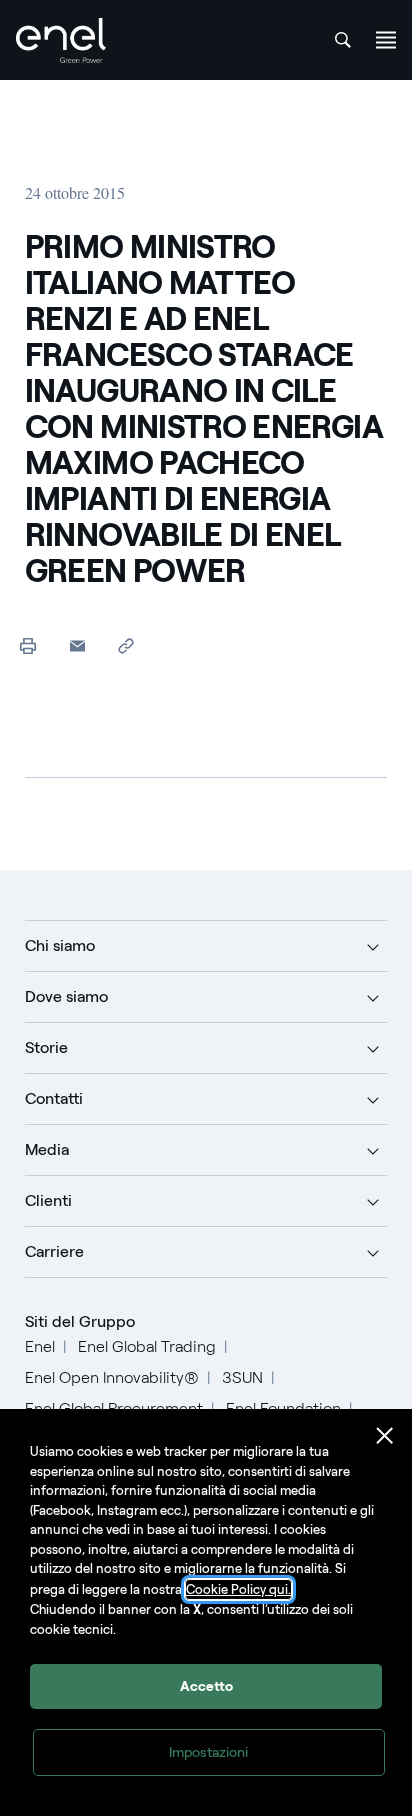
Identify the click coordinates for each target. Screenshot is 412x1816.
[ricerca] (343, 40)
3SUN (242, 1377)
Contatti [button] (54, 1098)
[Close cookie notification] (385, 1436)
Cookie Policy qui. (238, 1589)
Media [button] (47, 1149)
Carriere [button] (54, 1251)
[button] (77, 645)
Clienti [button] (48, 1200)
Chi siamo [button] (60, 945)
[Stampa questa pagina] (28, 645)
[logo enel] (61, 40)
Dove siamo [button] (66, 996)
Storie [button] (46, 1047)
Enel (40, 1346)
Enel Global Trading (147, 1346)
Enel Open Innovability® (112, 1377)
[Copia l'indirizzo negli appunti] (126, 645)
